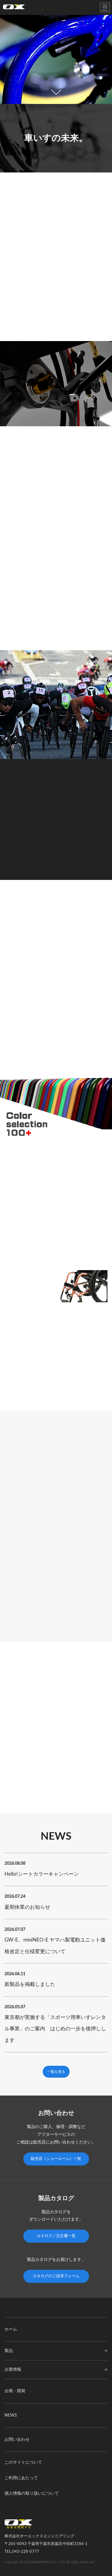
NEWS (11, 2415)
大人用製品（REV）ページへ (32, 962)
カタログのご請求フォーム (56, 2276)
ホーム (11, 2329)
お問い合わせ (17, 2440)
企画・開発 (15, 2391)
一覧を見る (56, 2072)
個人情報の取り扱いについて (32, 2493)
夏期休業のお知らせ (27, 1907)
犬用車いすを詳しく (25, 1791)
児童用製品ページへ (25, 1619)
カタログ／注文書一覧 (56, 2236)
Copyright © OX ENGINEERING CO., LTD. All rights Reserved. (50, 2562)
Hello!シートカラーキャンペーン (42, 1874)
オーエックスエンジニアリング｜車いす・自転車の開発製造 (14, 8)
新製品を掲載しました (30, 1984)
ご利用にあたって (21, 2478)
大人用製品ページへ (25, 629)
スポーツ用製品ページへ (56, 857)
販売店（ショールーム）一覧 (56, 2159)
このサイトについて (23, 2463)
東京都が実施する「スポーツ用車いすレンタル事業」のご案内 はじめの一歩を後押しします (55, 2029)
